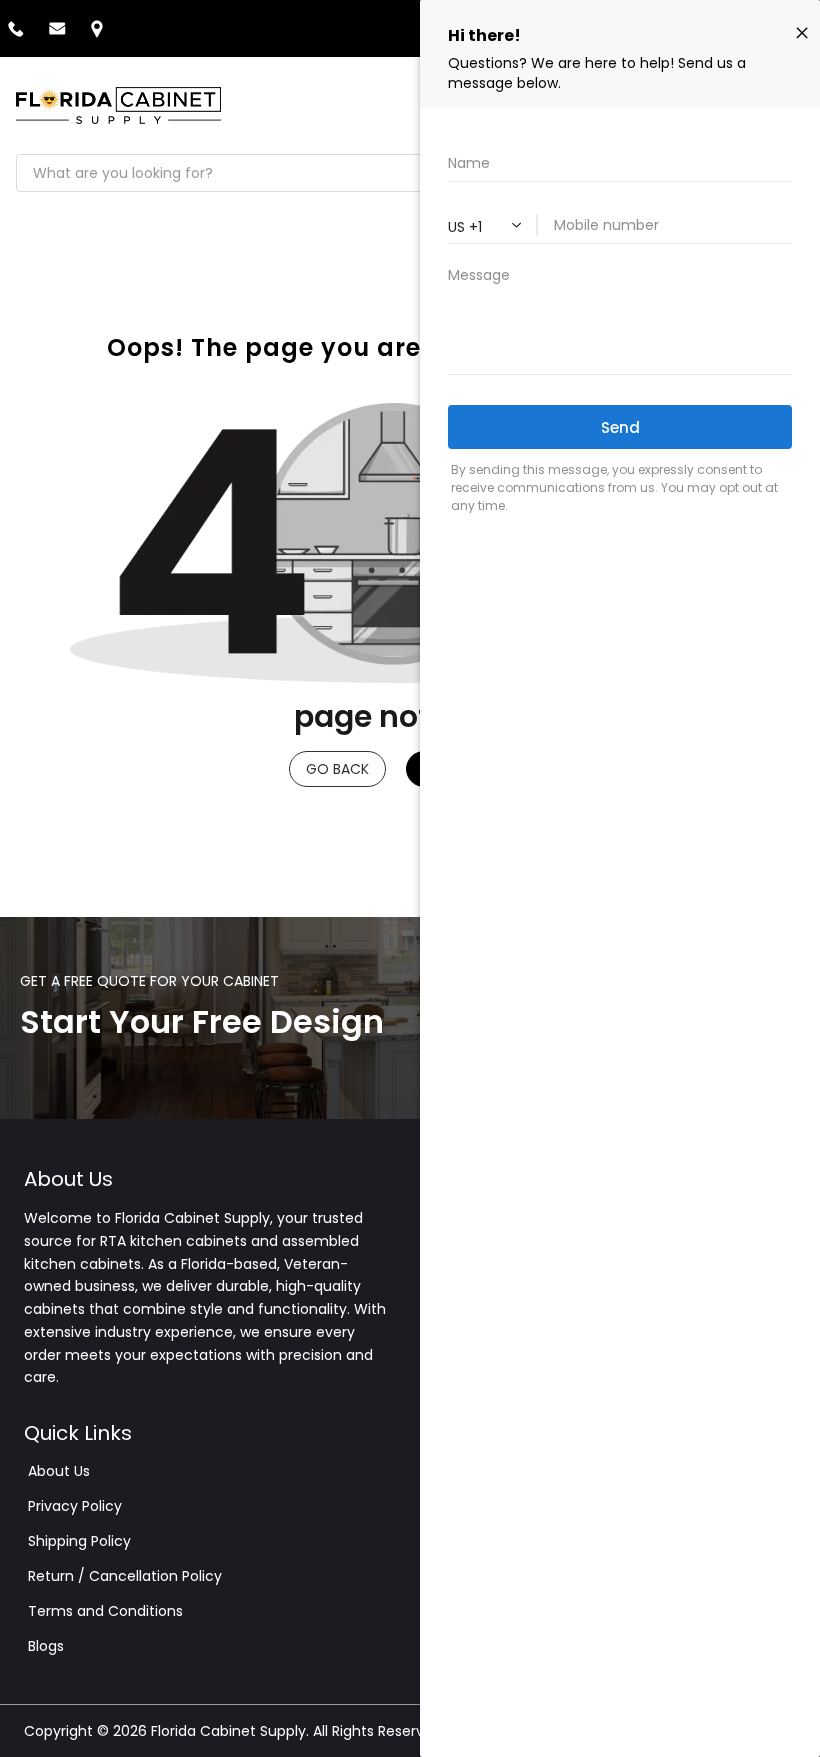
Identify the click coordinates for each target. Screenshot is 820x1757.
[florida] (118, 105)
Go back (337, 769)
